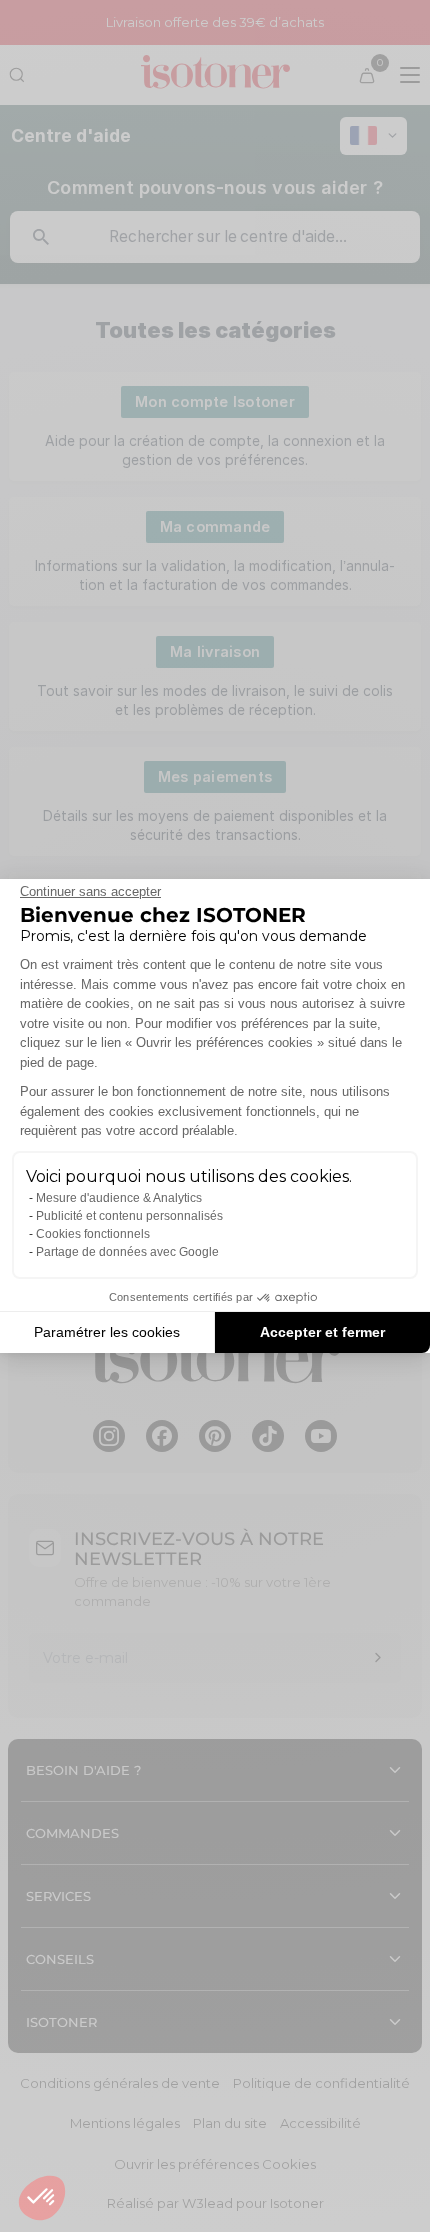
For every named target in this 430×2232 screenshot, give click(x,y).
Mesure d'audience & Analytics (119, 1198)
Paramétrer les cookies (107, 1332)
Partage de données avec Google (127, 1252)
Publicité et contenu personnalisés (129, 1216)
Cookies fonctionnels (93, 1234)
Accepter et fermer (322, 1332)
